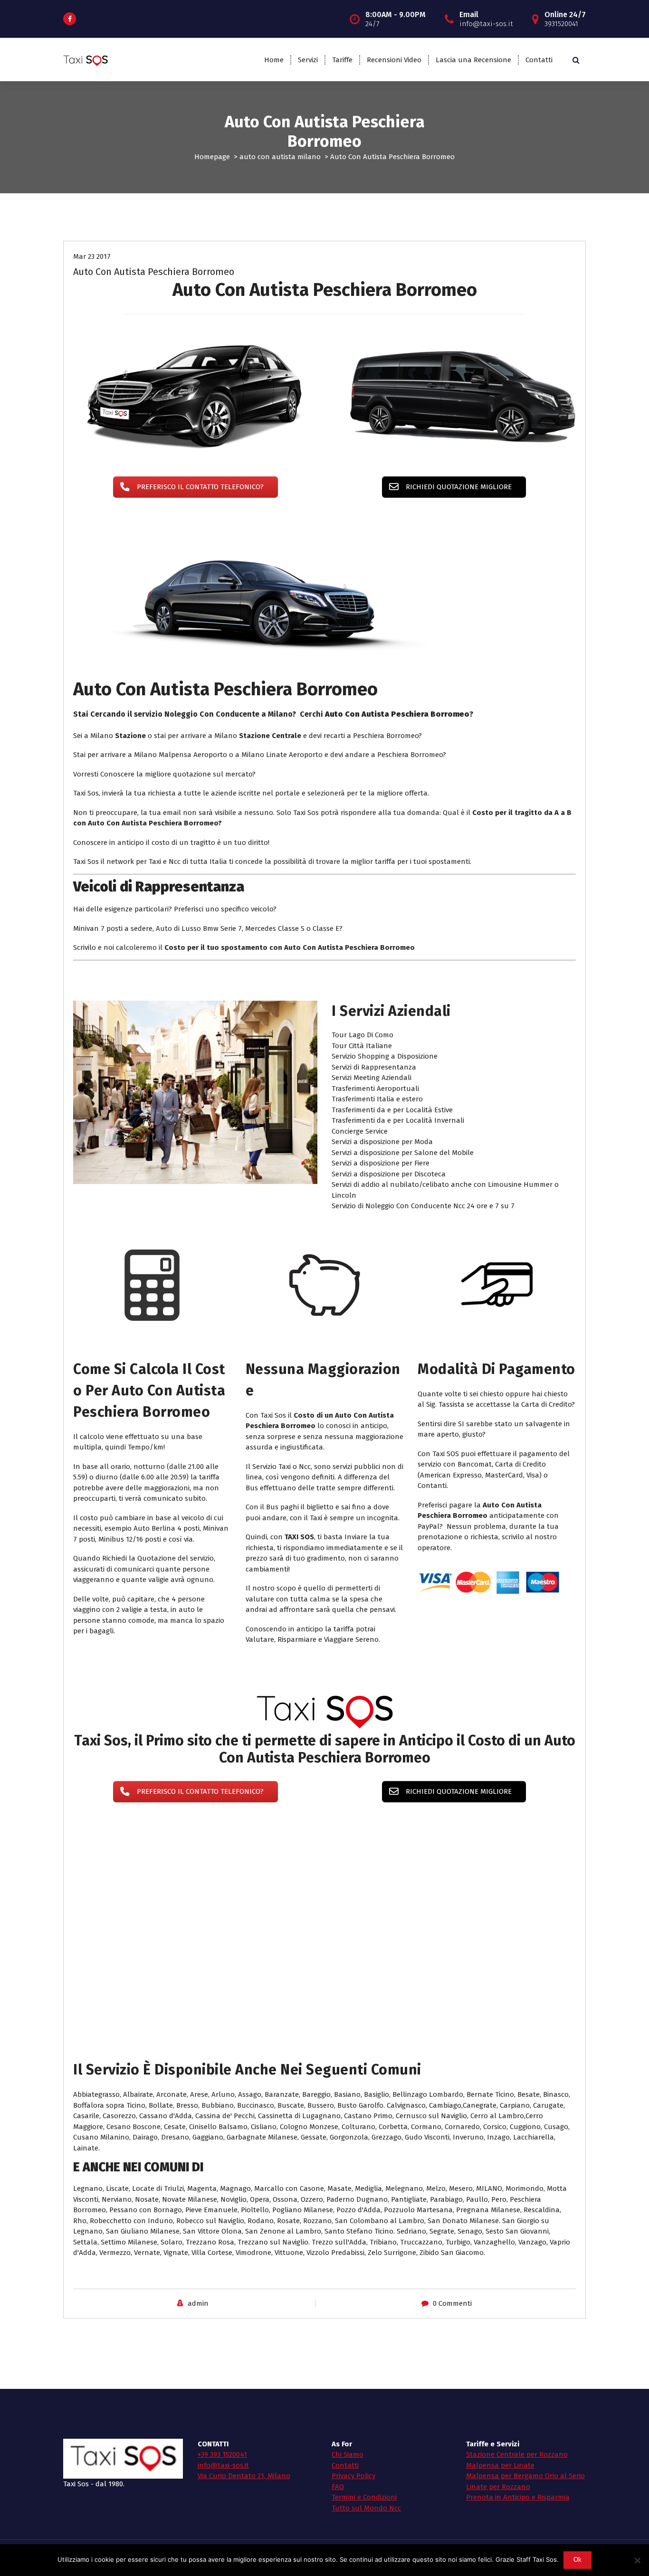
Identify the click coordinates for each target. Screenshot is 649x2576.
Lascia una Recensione (473, 60)
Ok (578, 2560)
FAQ (338, 2487)
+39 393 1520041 (222, 2454)
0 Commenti (452, 2303)
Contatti (539, 60)
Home (274, 60)
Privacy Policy (353, 2476)
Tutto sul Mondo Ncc (366, 2508)
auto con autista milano (280, 157)
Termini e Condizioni (364, 2497)
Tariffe (342, 60)
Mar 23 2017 (92, 256)
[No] (637, 2560)
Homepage (212, 157)
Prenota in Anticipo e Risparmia (518, 2497)
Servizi (308, 60)
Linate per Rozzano (498, 2487)
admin (198, 2303)
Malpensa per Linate (500, 2465)
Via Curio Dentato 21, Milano (244, 2476)
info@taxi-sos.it (223, 2465)
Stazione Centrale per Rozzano (517, 2454)
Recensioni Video (394, 60)
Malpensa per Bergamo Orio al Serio (525, 2476)
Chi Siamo (348, 2454)
